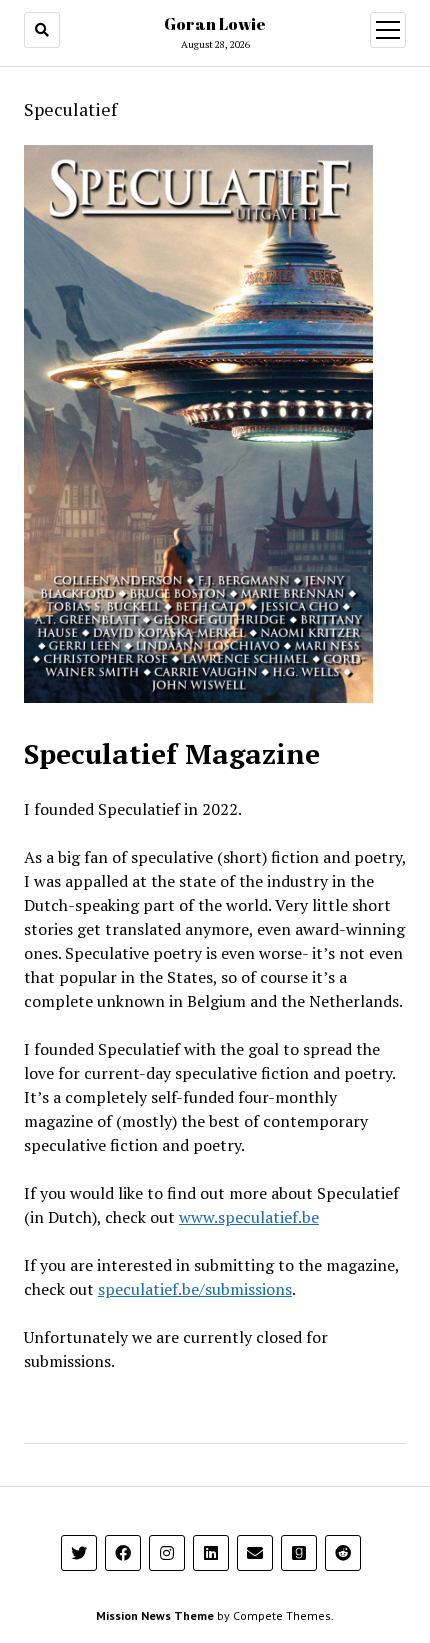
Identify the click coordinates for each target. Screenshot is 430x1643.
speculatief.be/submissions (195, 1289)
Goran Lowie (215, 24)
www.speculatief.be (249, 1217)
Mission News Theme (155, 1615)
